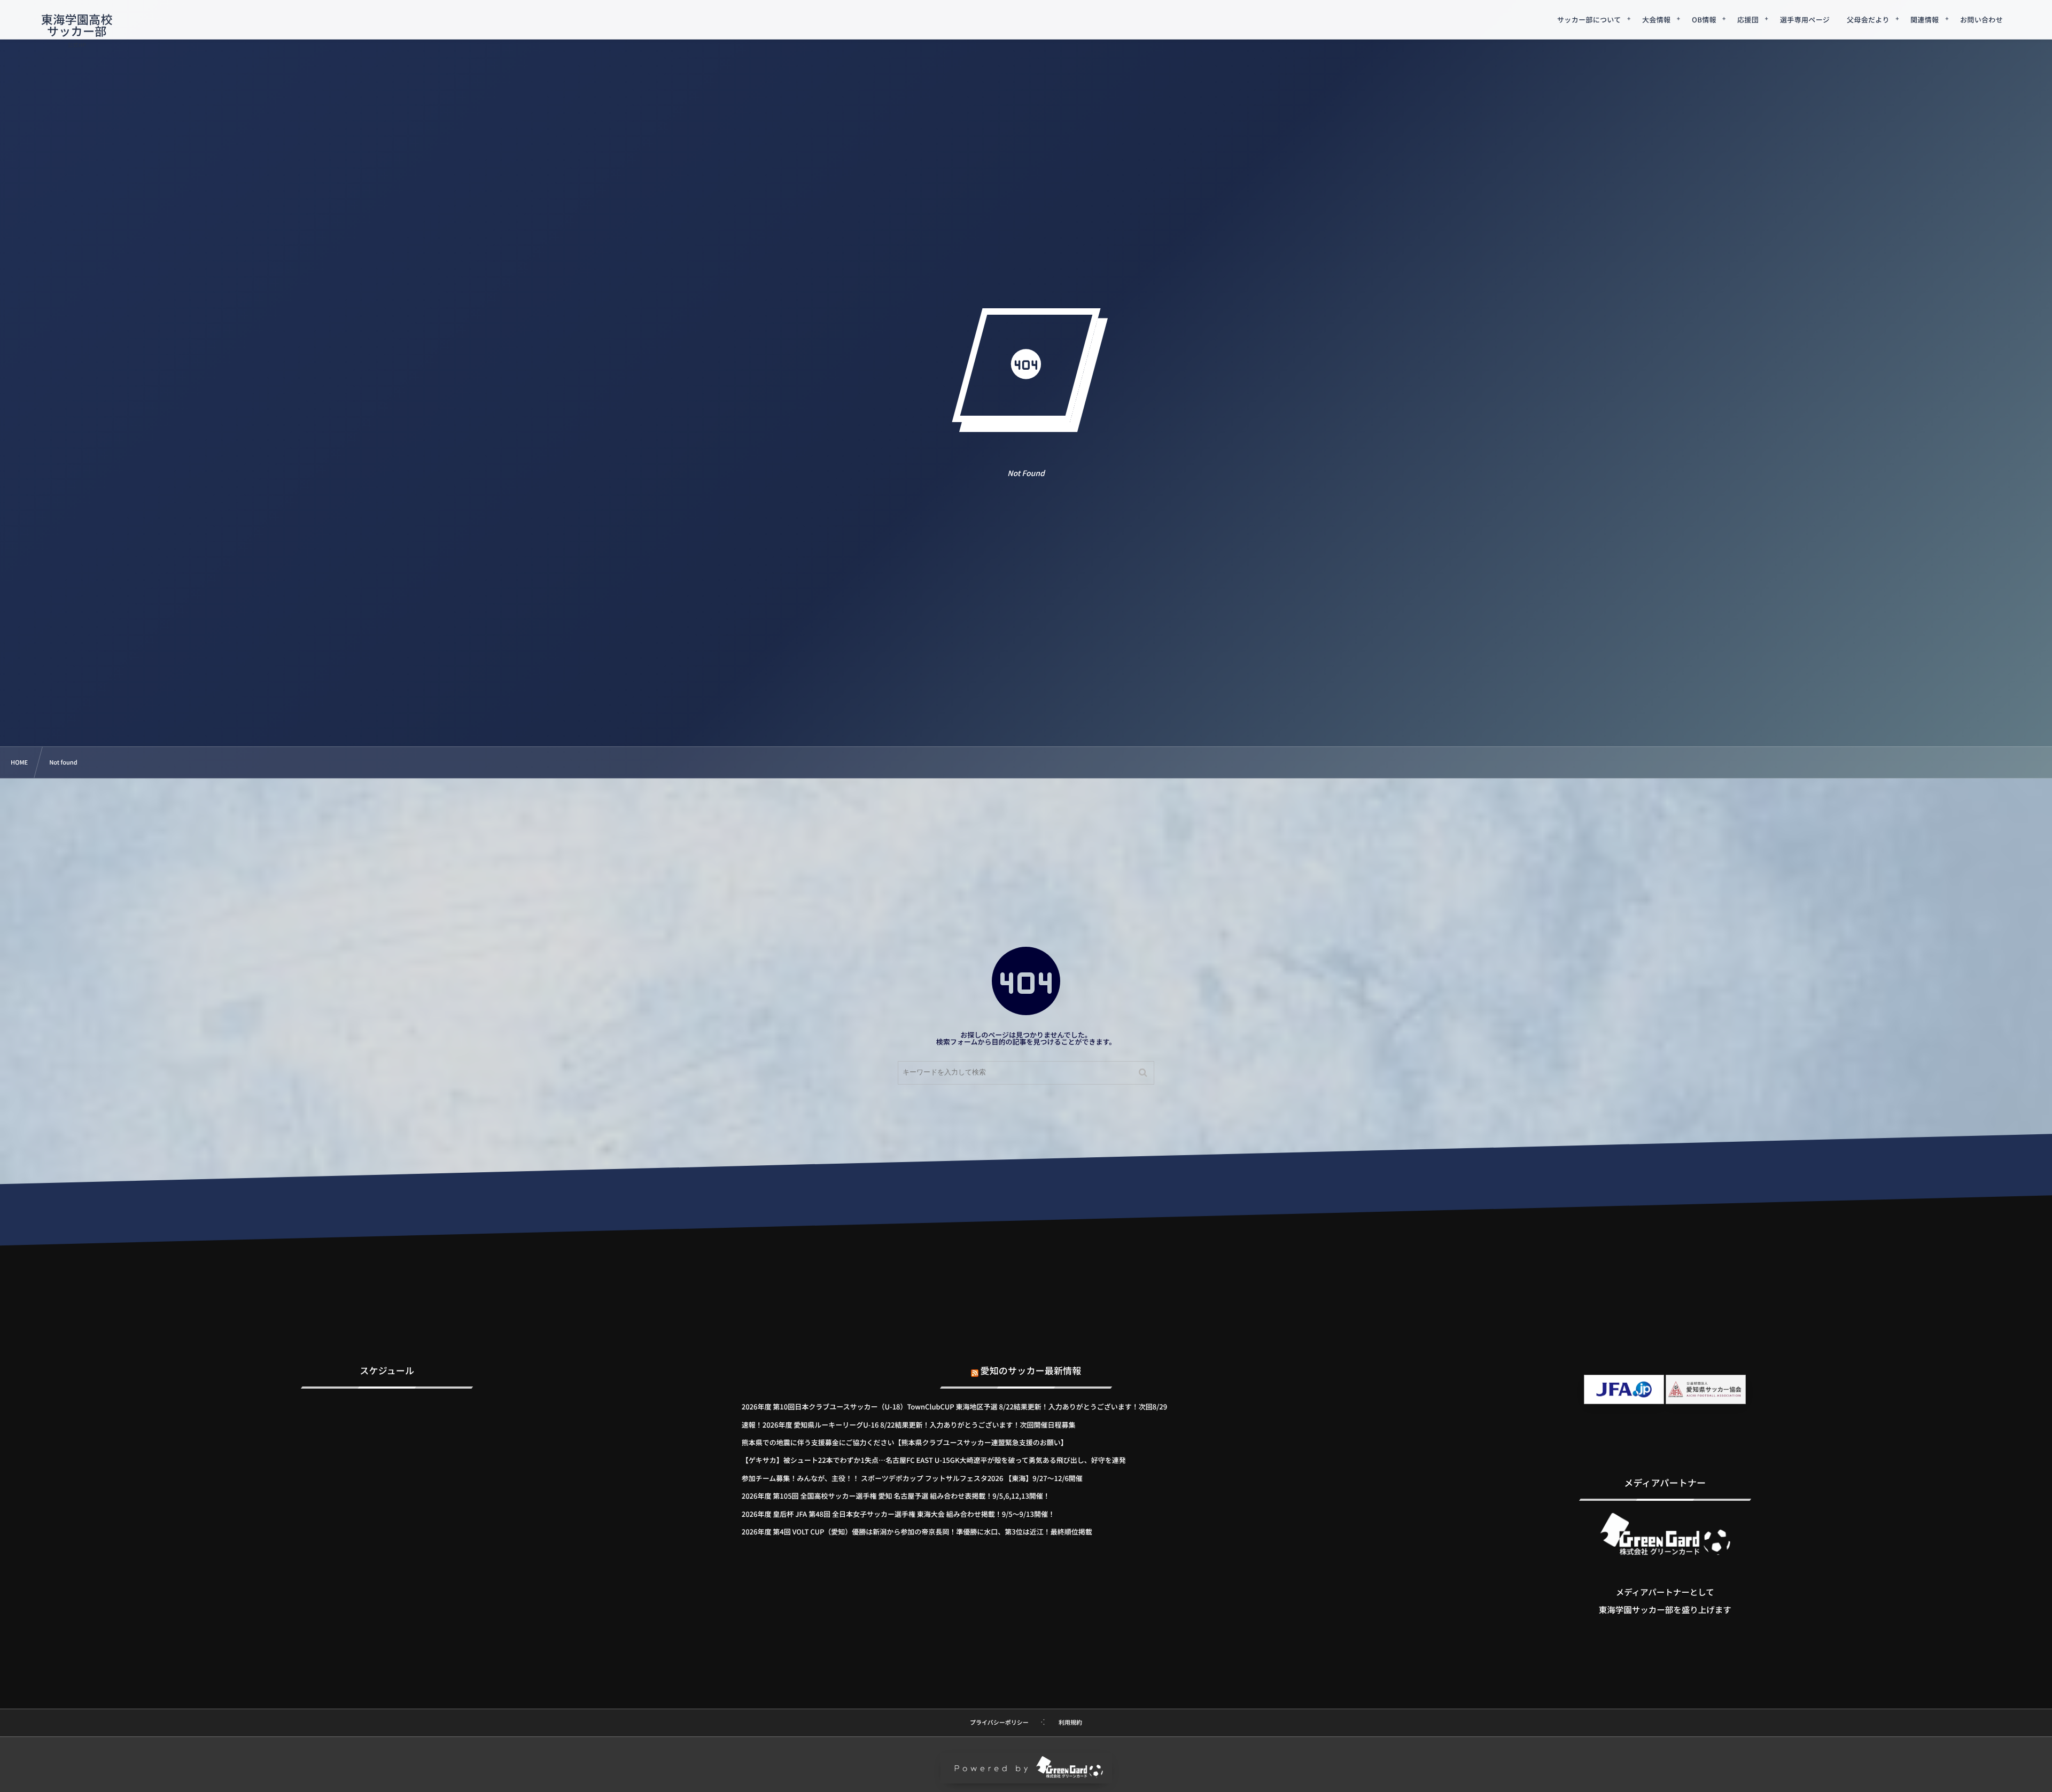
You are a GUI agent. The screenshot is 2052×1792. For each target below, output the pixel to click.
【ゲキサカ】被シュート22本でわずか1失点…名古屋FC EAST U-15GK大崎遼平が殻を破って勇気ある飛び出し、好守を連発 (934, 1460)
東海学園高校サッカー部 (77, 25)
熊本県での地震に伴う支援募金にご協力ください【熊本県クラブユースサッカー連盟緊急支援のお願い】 (905, 1442)
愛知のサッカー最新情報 (1031, 1370)
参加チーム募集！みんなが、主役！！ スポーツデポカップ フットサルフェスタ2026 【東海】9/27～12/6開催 (912, 1478)
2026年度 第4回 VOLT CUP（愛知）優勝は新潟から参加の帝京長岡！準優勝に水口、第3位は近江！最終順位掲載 (917, 1532)
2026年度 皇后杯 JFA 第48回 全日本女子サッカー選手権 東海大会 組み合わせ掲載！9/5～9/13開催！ (898, 1514)
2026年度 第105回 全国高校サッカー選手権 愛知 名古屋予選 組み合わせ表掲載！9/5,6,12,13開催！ (896, 1496)
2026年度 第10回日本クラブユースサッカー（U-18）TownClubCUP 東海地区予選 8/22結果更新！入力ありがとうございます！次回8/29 (954, 1407)
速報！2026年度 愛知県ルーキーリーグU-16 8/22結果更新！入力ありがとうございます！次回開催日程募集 (909, 1425)
